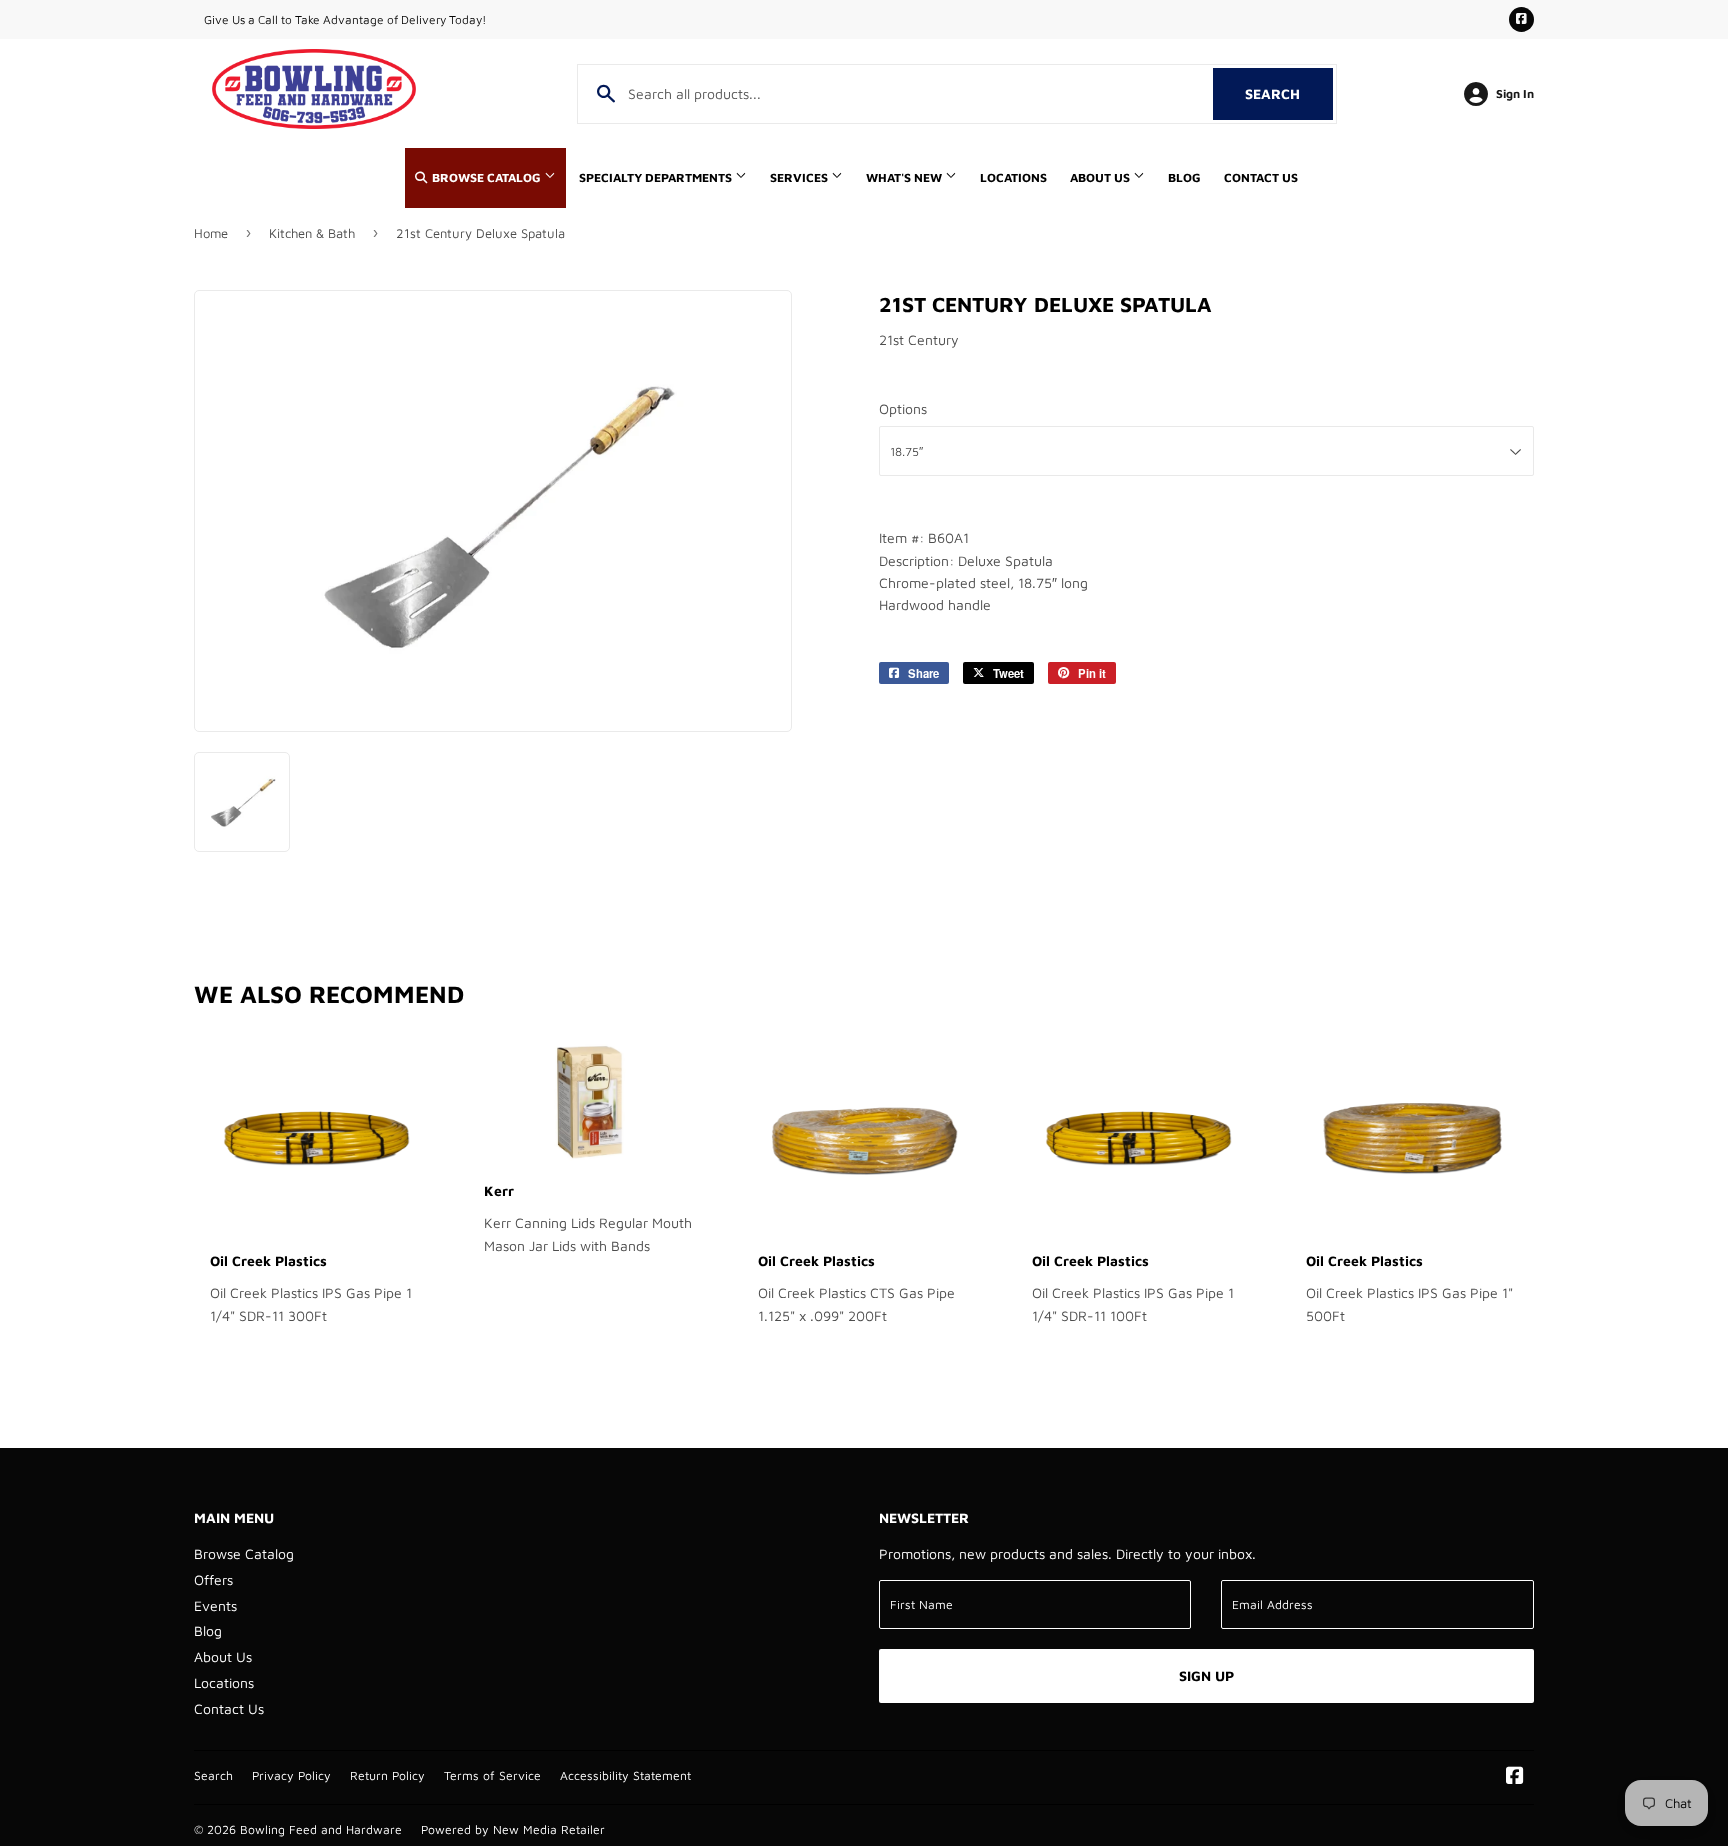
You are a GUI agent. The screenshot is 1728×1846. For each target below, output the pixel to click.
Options (903, 408)
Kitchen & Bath (312, 233)
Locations (1013, 177)
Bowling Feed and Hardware (321, 1829)
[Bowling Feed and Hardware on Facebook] (1515, 1777)
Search (1289, 93)
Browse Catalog (486, 177)
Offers (213, 1579)
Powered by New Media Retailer (513, 1829)
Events (215, 1605)
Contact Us (1261, 177)
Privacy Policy (291, 1775)
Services (800, 177)
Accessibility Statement (625, 1775)
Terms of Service (492, 1775)
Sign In (1515, 93)
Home (211, 233)
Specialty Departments (657, 177)
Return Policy (387, 1775)
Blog (1184, 177)
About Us (1101, 177)
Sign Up (1206, 1675)
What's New (905, 177)
